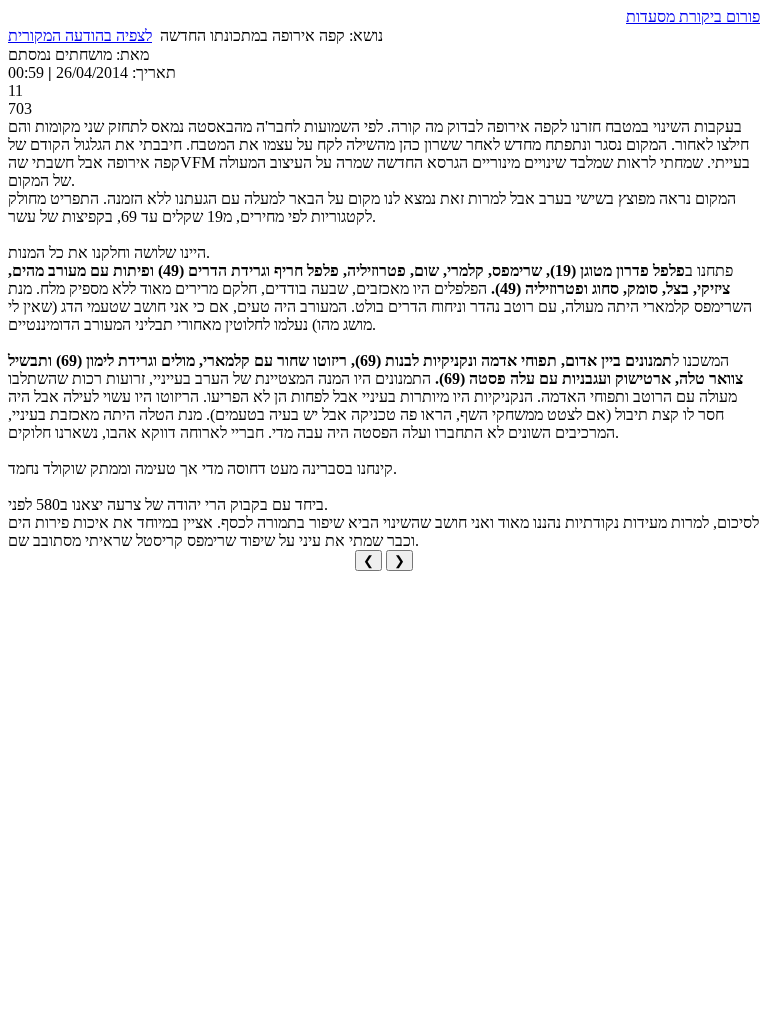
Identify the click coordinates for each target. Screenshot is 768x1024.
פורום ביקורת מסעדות (693, 16)
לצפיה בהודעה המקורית (80, 35)
